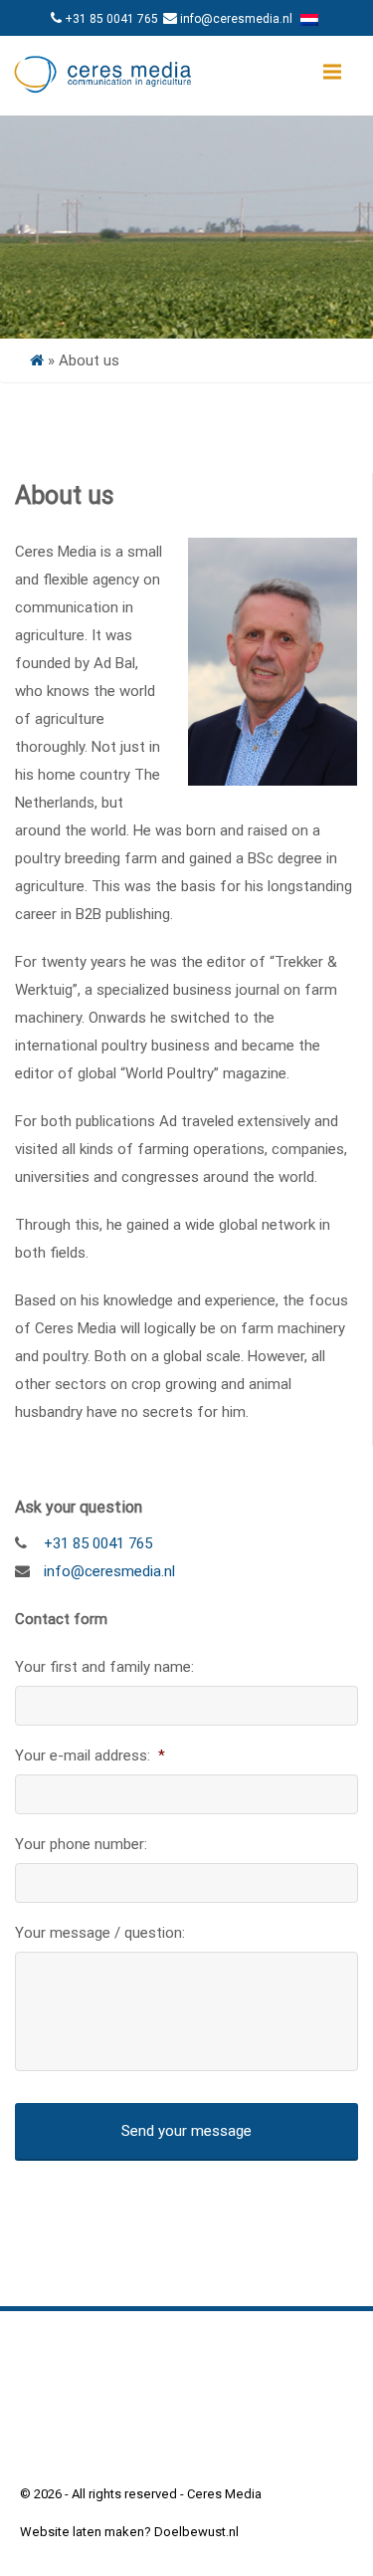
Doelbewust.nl (196, 2532)
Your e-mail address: (90, 1756)
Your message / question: (100, 1933)
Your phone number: (81, 1844)
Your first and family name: (104, 1667)
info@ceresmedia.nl (236, 19)
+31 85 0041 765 (111, 19)
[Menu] (332, 72)
